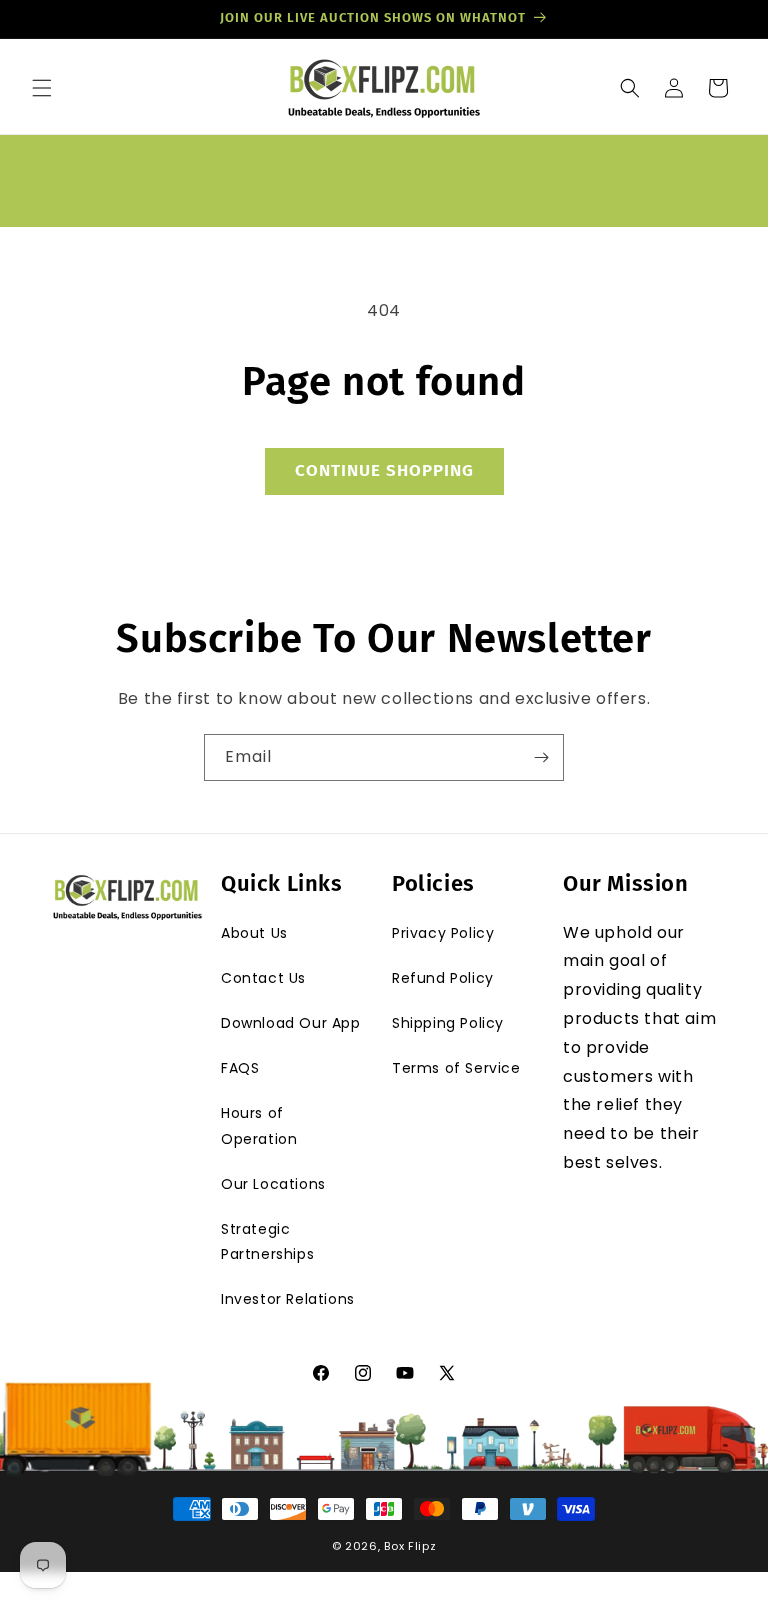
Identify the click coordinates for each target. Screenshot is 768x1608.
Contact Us (263, 978)
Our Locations (273, 1184)
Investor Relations (288, 1299)
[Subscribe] (541, 757)
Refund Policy (443, 978)
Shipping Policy (448, 1023)
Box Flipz (410, 1546)
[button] (42, 88)
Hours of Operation (259, 1125)
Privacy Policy (443, 933)
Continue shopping (384, 470)
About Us (254, 933)
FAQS (240, 1068)
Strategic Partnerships (267, 1241)
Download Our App (291, 1023)
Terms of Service (456, 1068)
